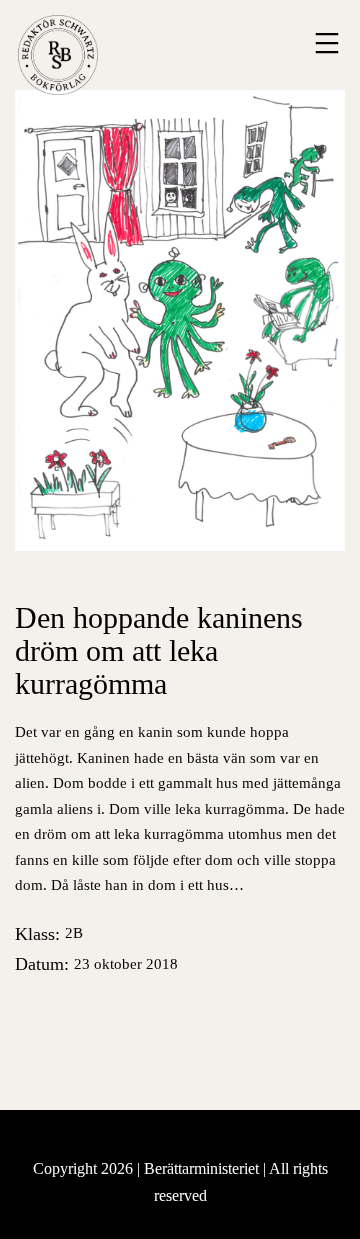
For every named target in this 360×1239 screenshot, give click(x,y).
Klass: (49, 934)
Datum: (96, 964)
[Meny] (324, 43)
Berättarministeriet (203, 1168)
